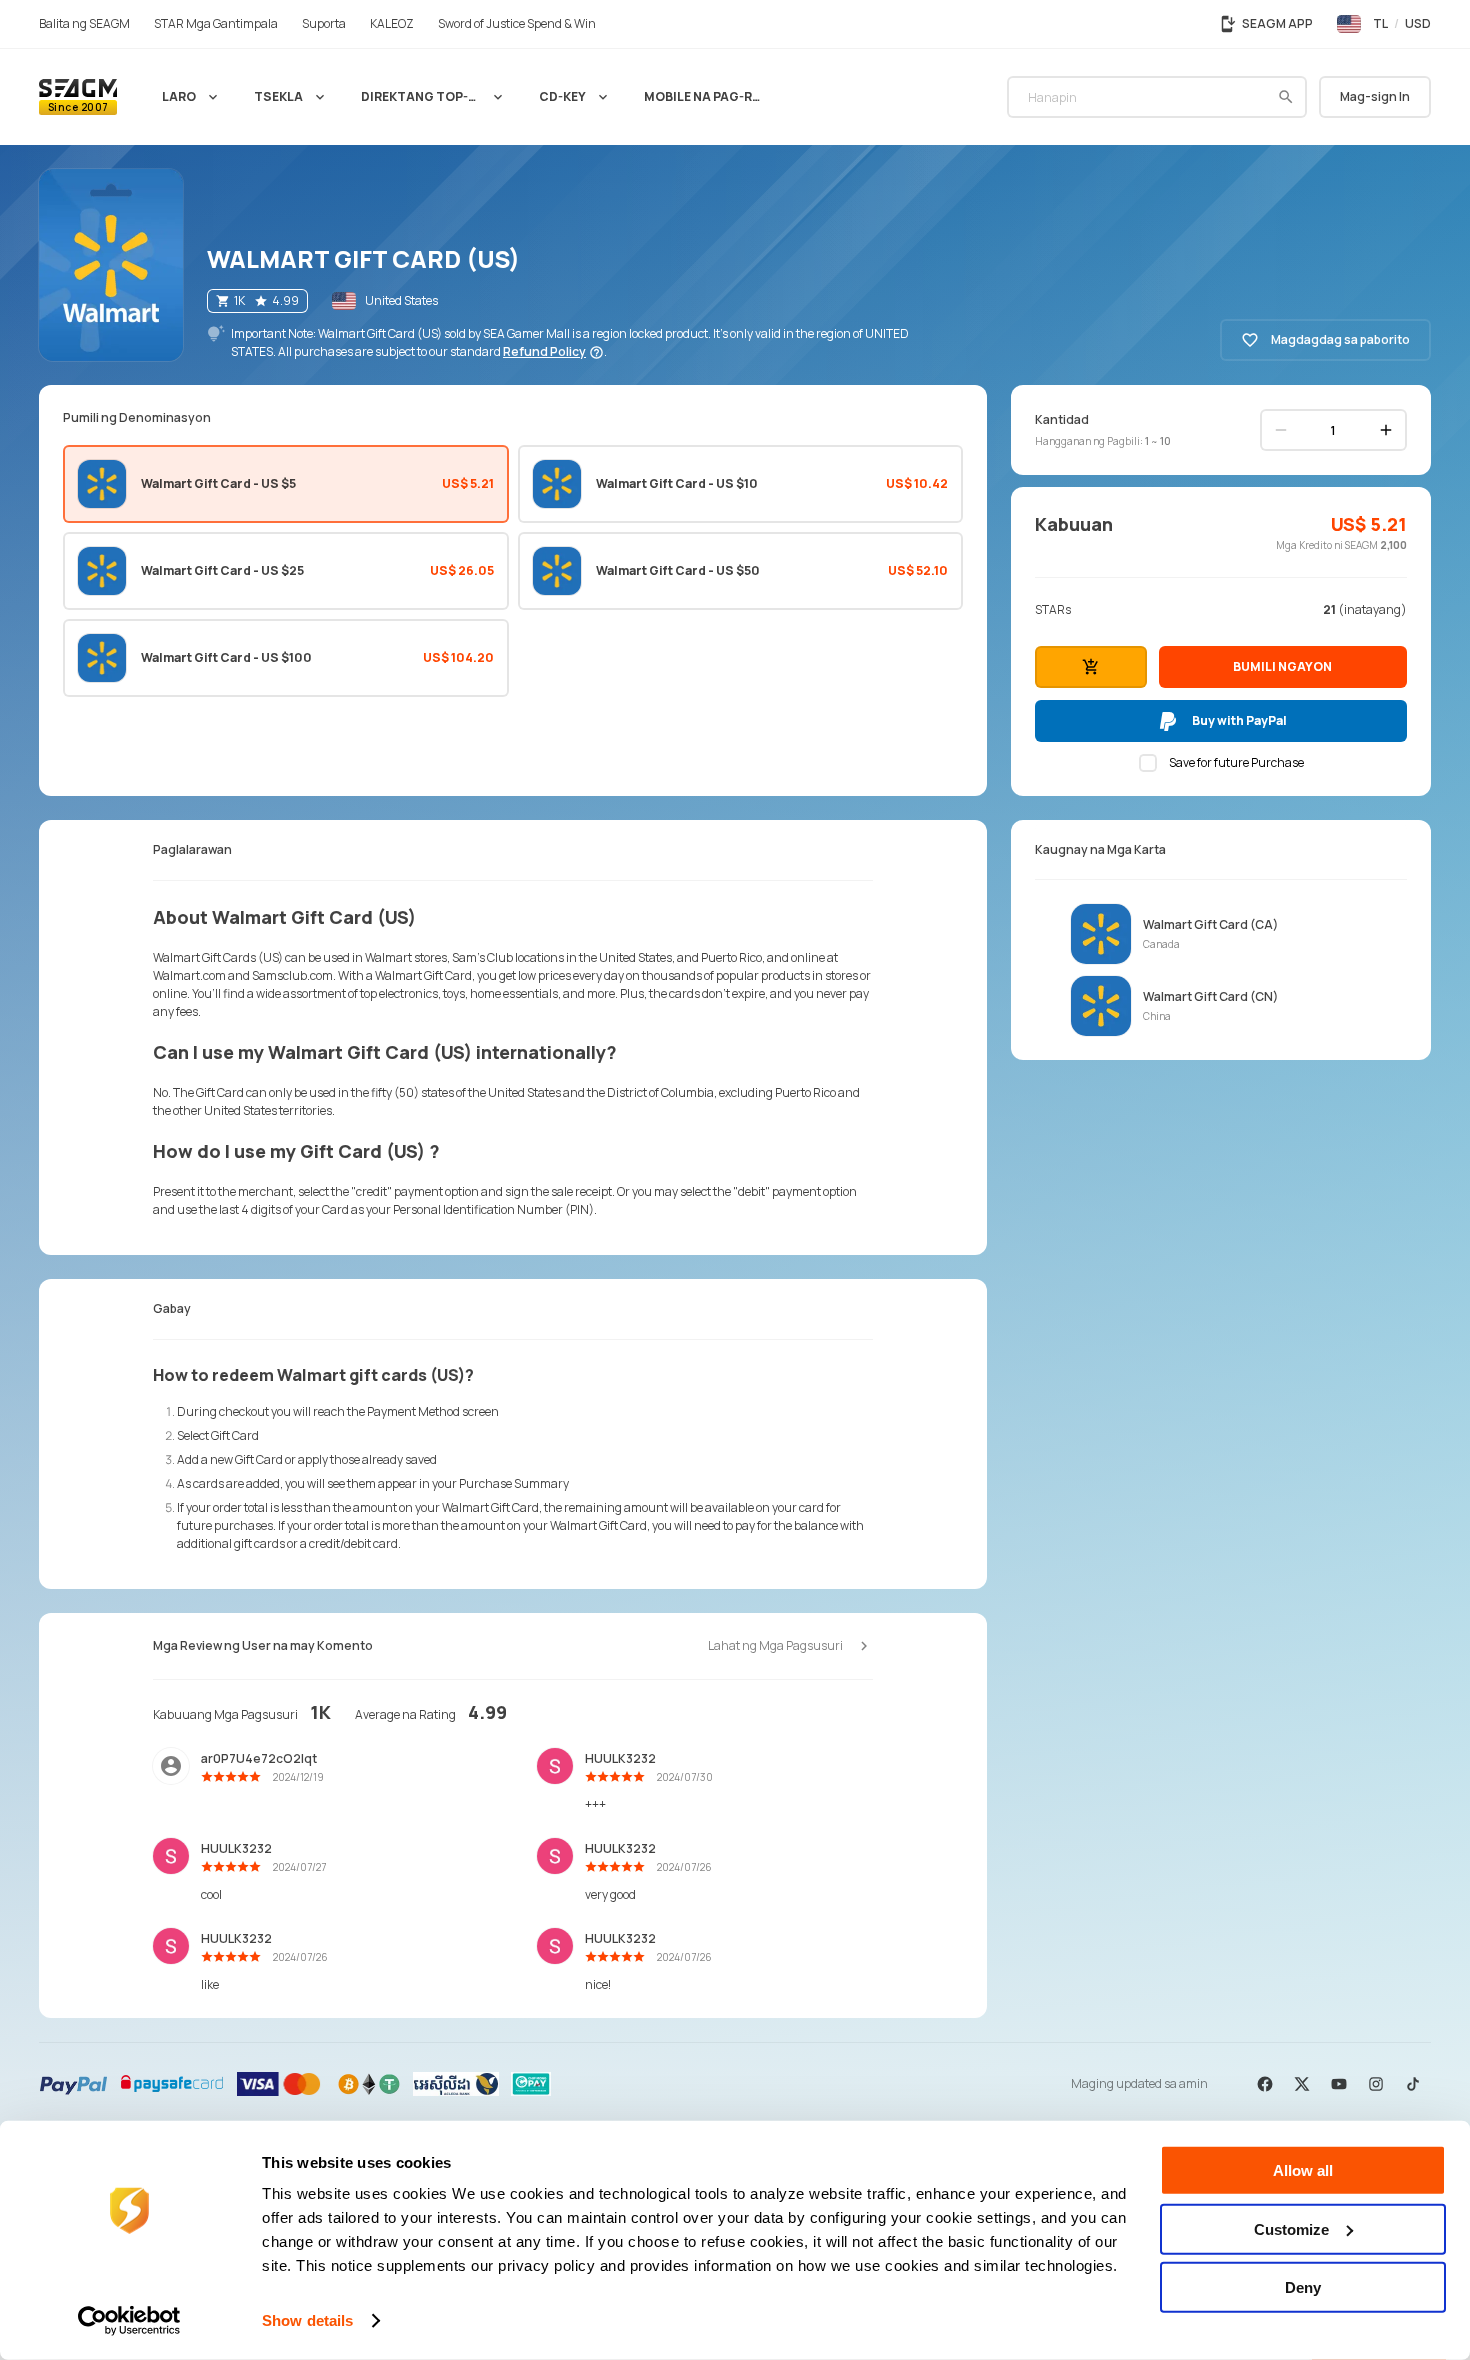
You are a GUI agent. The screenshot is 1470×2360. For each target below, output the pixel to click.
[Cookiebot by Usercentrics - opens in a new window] (129, 2321)
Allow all (1303, 2170)
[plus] (1386, 430)
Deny (1303, 2287)
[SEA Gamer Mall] (78, 97)
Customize (1291, 2228)
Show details (307, 2320)
